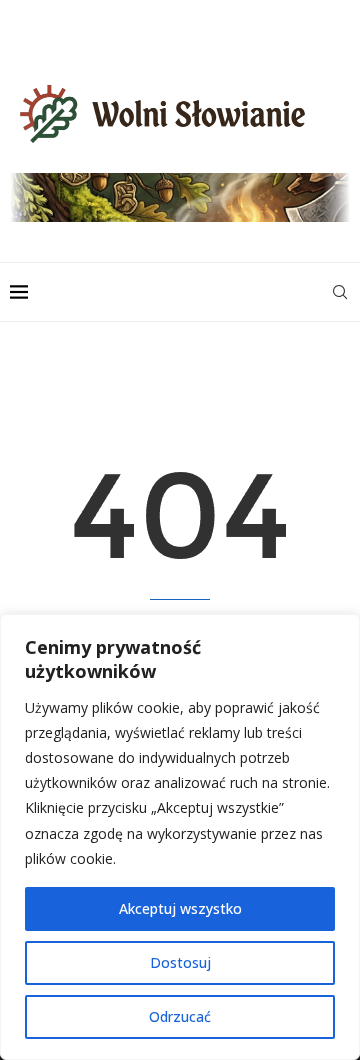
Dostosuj (180, 962)
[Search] (340, 292)
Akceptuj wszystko (180, 908)
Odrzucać (180, 1016)
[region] (180, 837)
